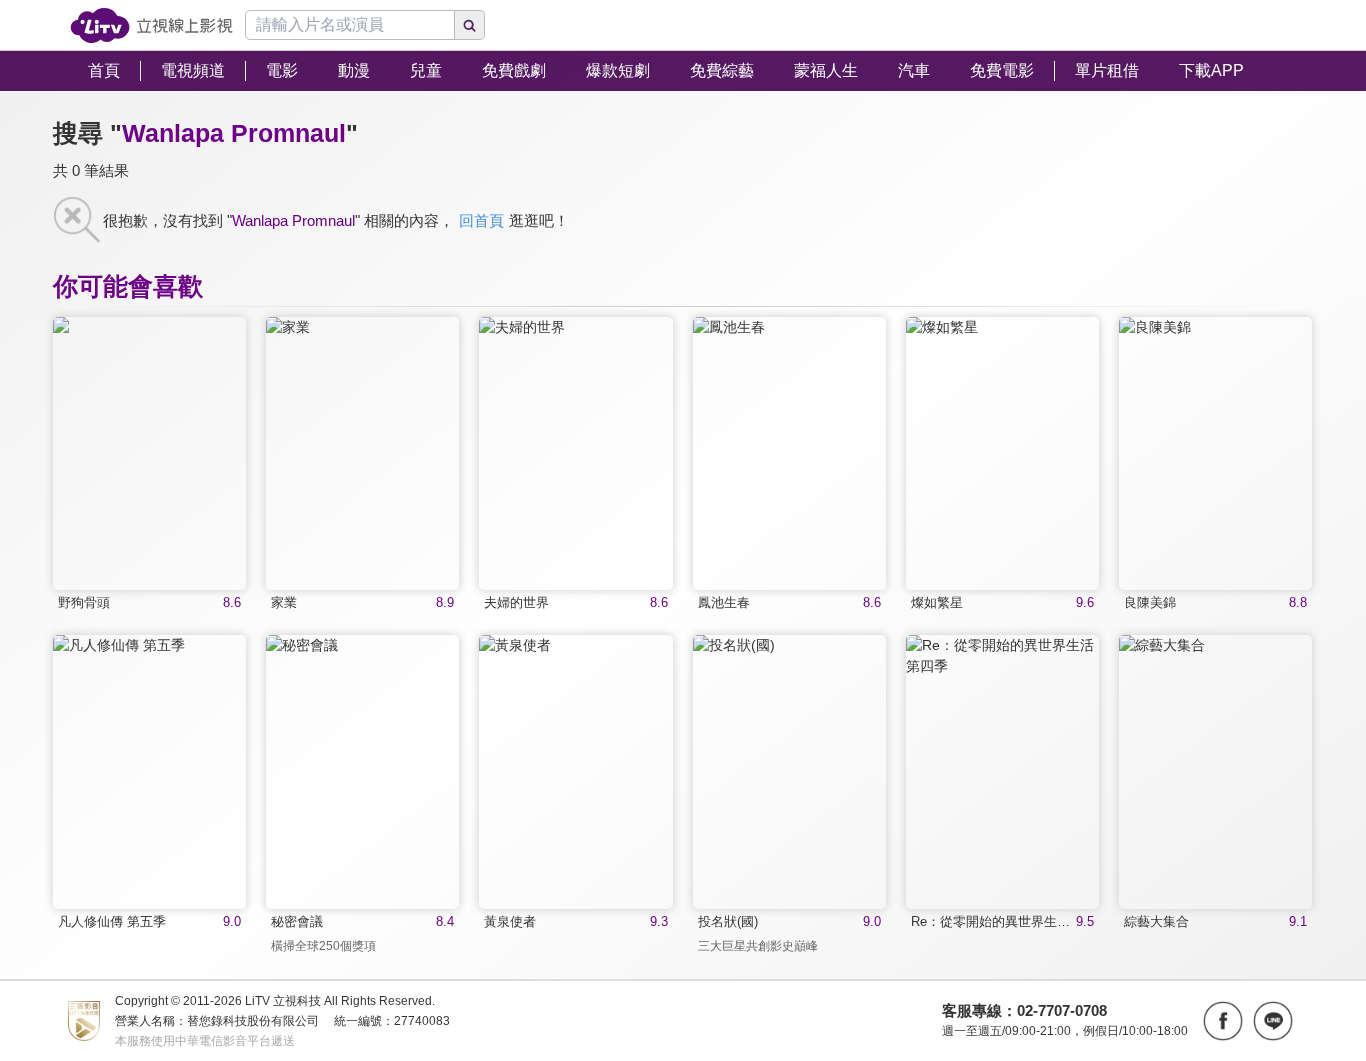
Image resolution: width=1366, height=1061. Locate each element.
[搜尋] (470, 25)
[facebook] (1223, 1021)
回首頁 (481, 220)
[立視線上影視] (151, 25)
